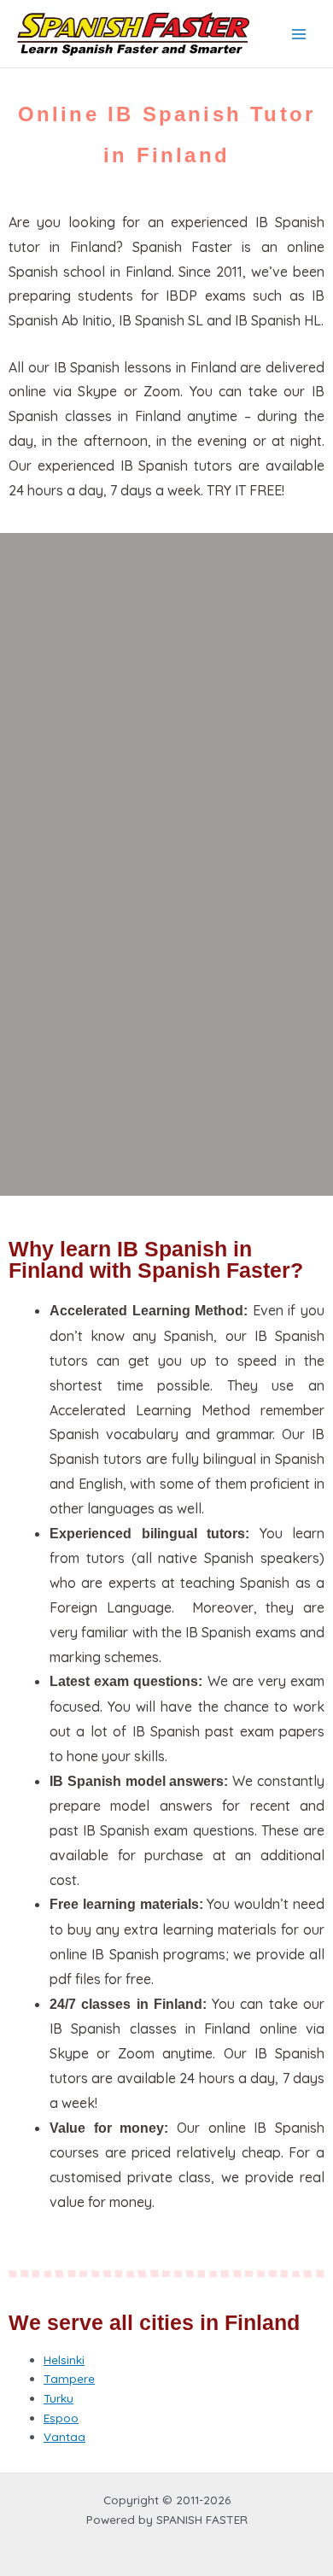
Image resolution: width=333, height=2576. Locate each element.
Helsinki (64, 2359)
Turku (58, 2398)
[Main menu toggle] (299, 34)
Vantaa (64, 2436)
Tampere (69, 2378)
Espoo (61, 2418)
